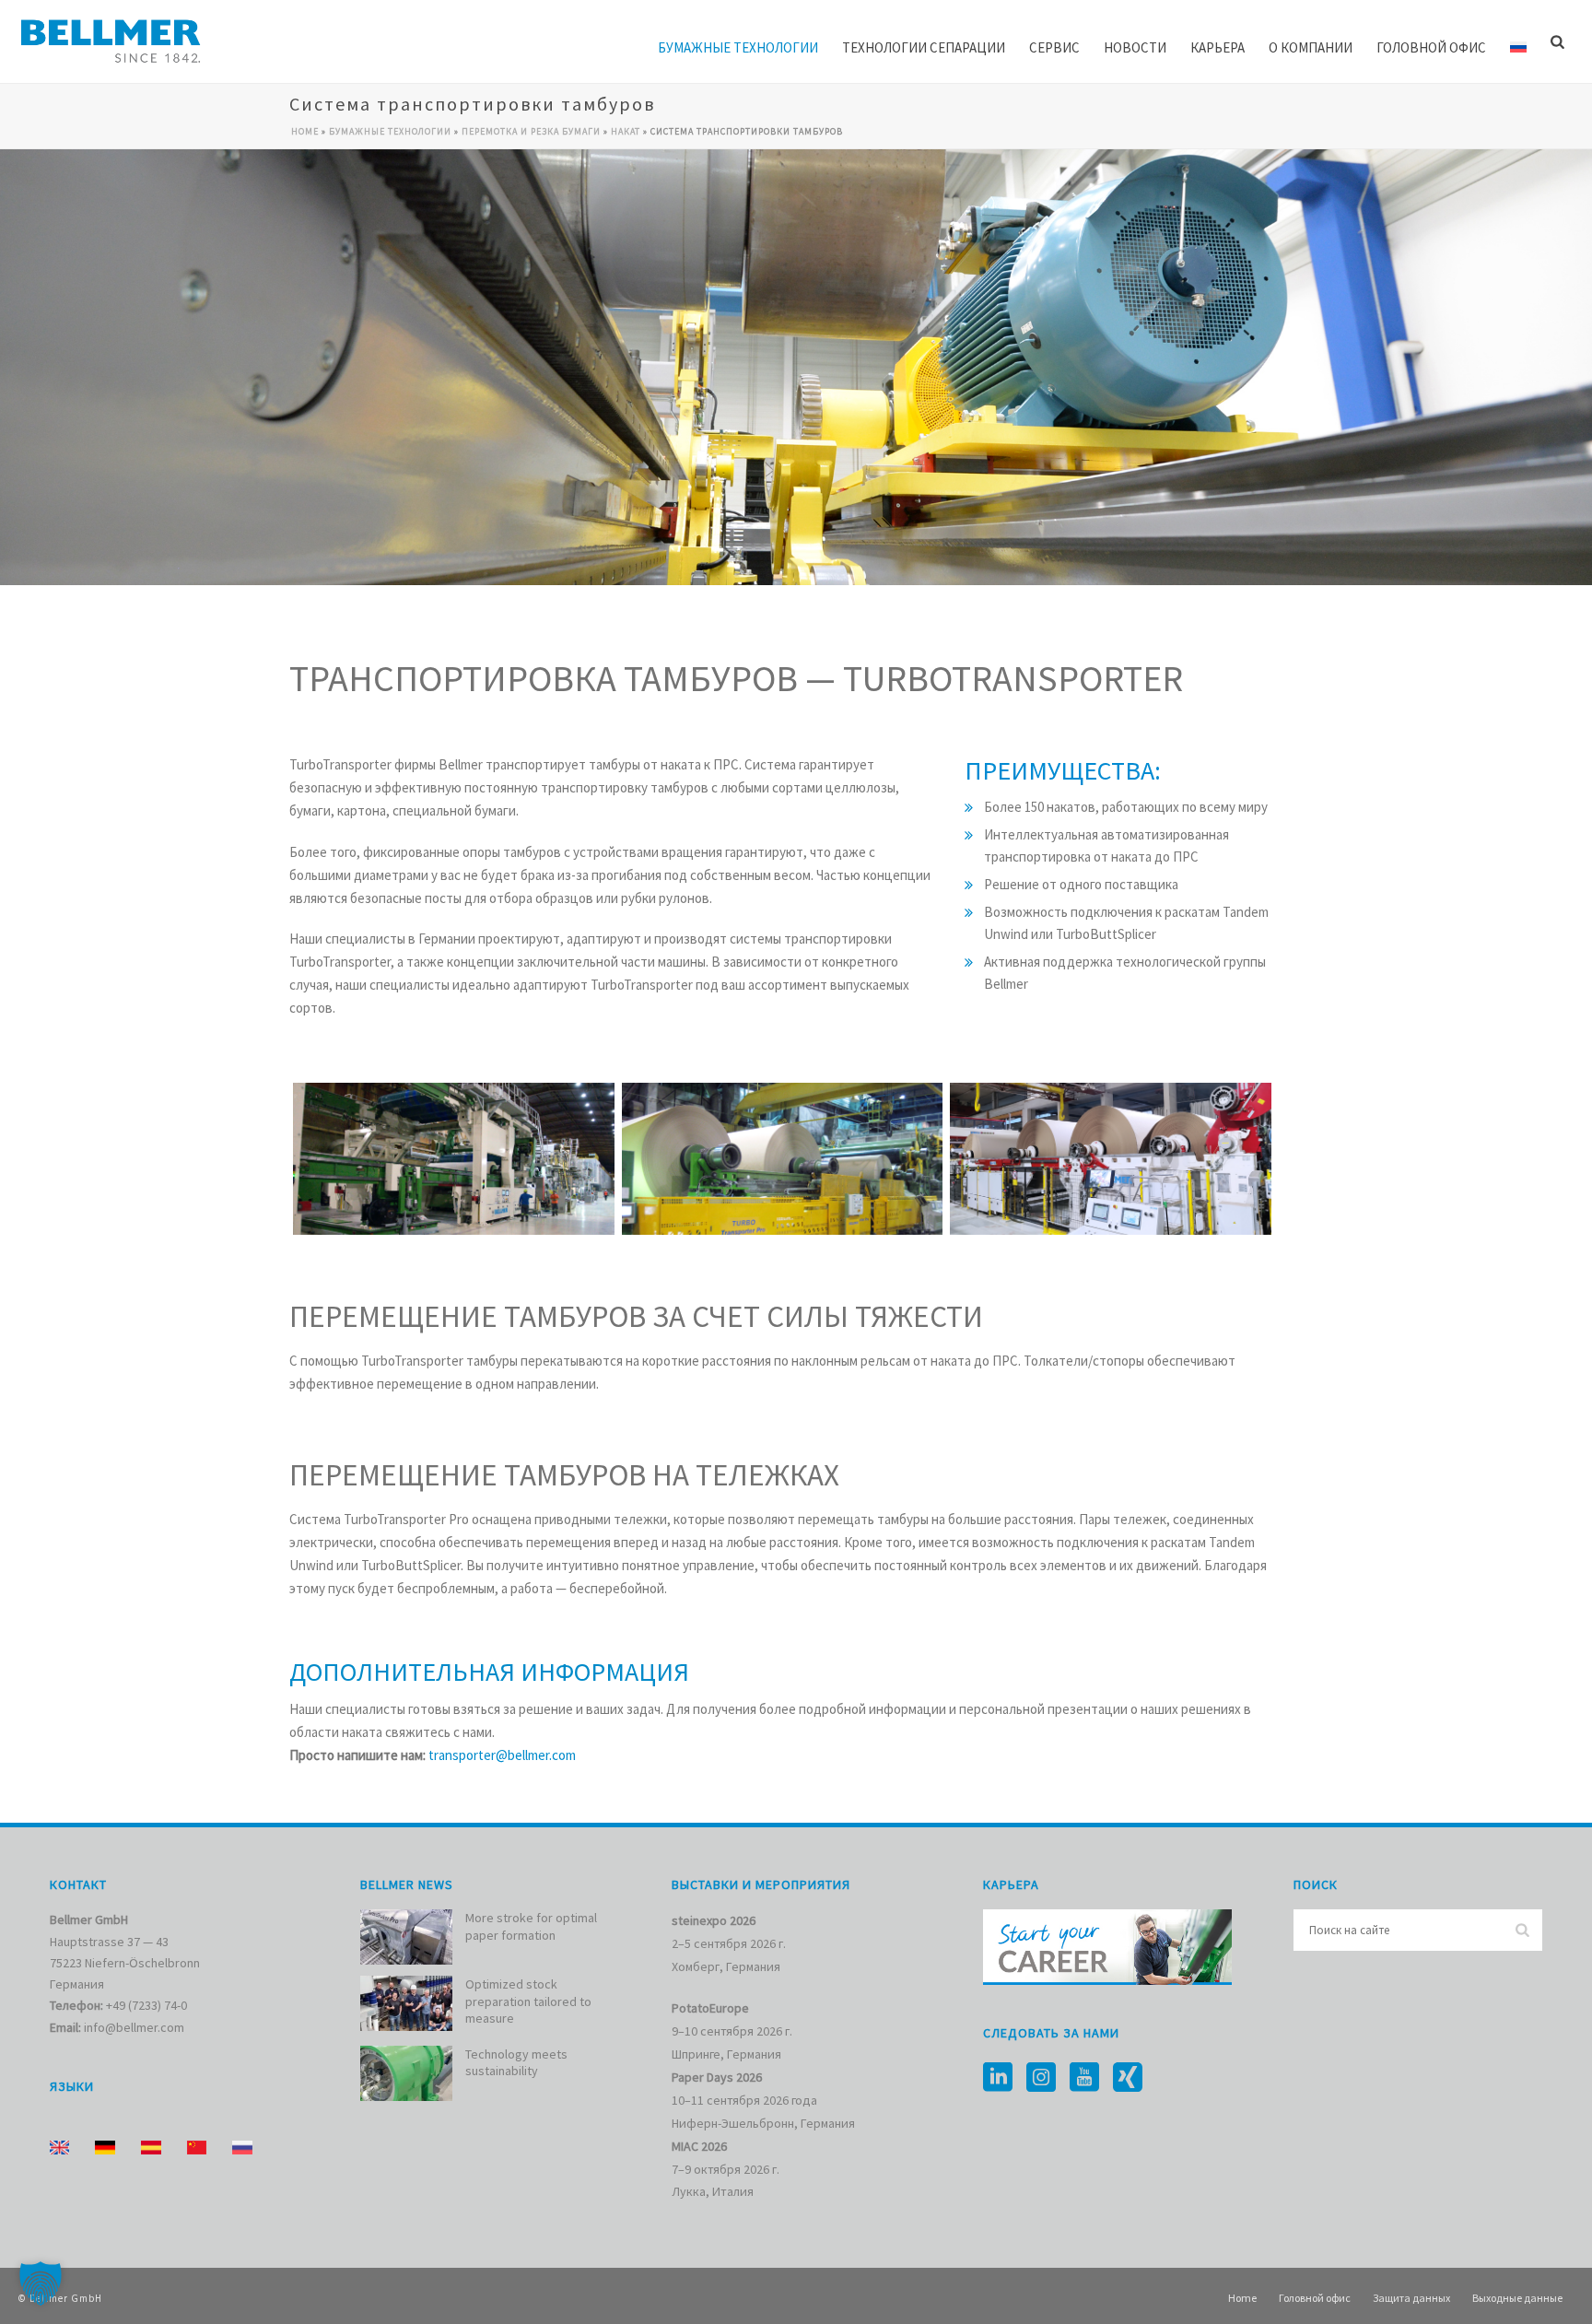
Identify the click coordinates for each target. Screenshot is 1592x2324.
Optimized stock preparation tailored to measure (528, 2001)
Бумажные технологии (738, 47)
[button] (41, 2283)
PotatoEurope (710, 2008)
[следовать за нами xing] (1128, 2078)
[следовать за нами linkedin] (998, 2078)
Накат (626, 131)
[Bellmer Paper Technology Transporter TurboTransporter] (454, 1159)
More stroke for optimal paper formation (531, 1926)
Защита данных (1411, 2298)
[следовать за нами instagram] (1041, 2078)
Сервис (1054, 47)
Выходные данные (1517, 2298)
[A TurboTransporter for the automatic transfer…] (1111, 1159)
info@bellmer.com (134, 2027)
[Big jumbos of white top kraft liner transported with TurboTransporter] (783, 1159)
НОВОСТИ (1135, 47)
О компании (1311, 47)
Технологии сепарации (924, 47)
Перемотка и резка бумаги (531, 131)
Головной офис (1431, 47)
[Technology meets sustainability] (406, 2073)
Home (305, 131)
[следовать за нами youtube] (1084, 2078)
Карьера (1217, 47)
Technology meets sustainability (516, 2062)
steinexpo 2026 (714, 1920)
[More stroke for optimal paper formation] (406, 1937)
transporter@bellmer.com (502, 1755)
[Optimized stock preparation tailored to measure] (406, 2003)
